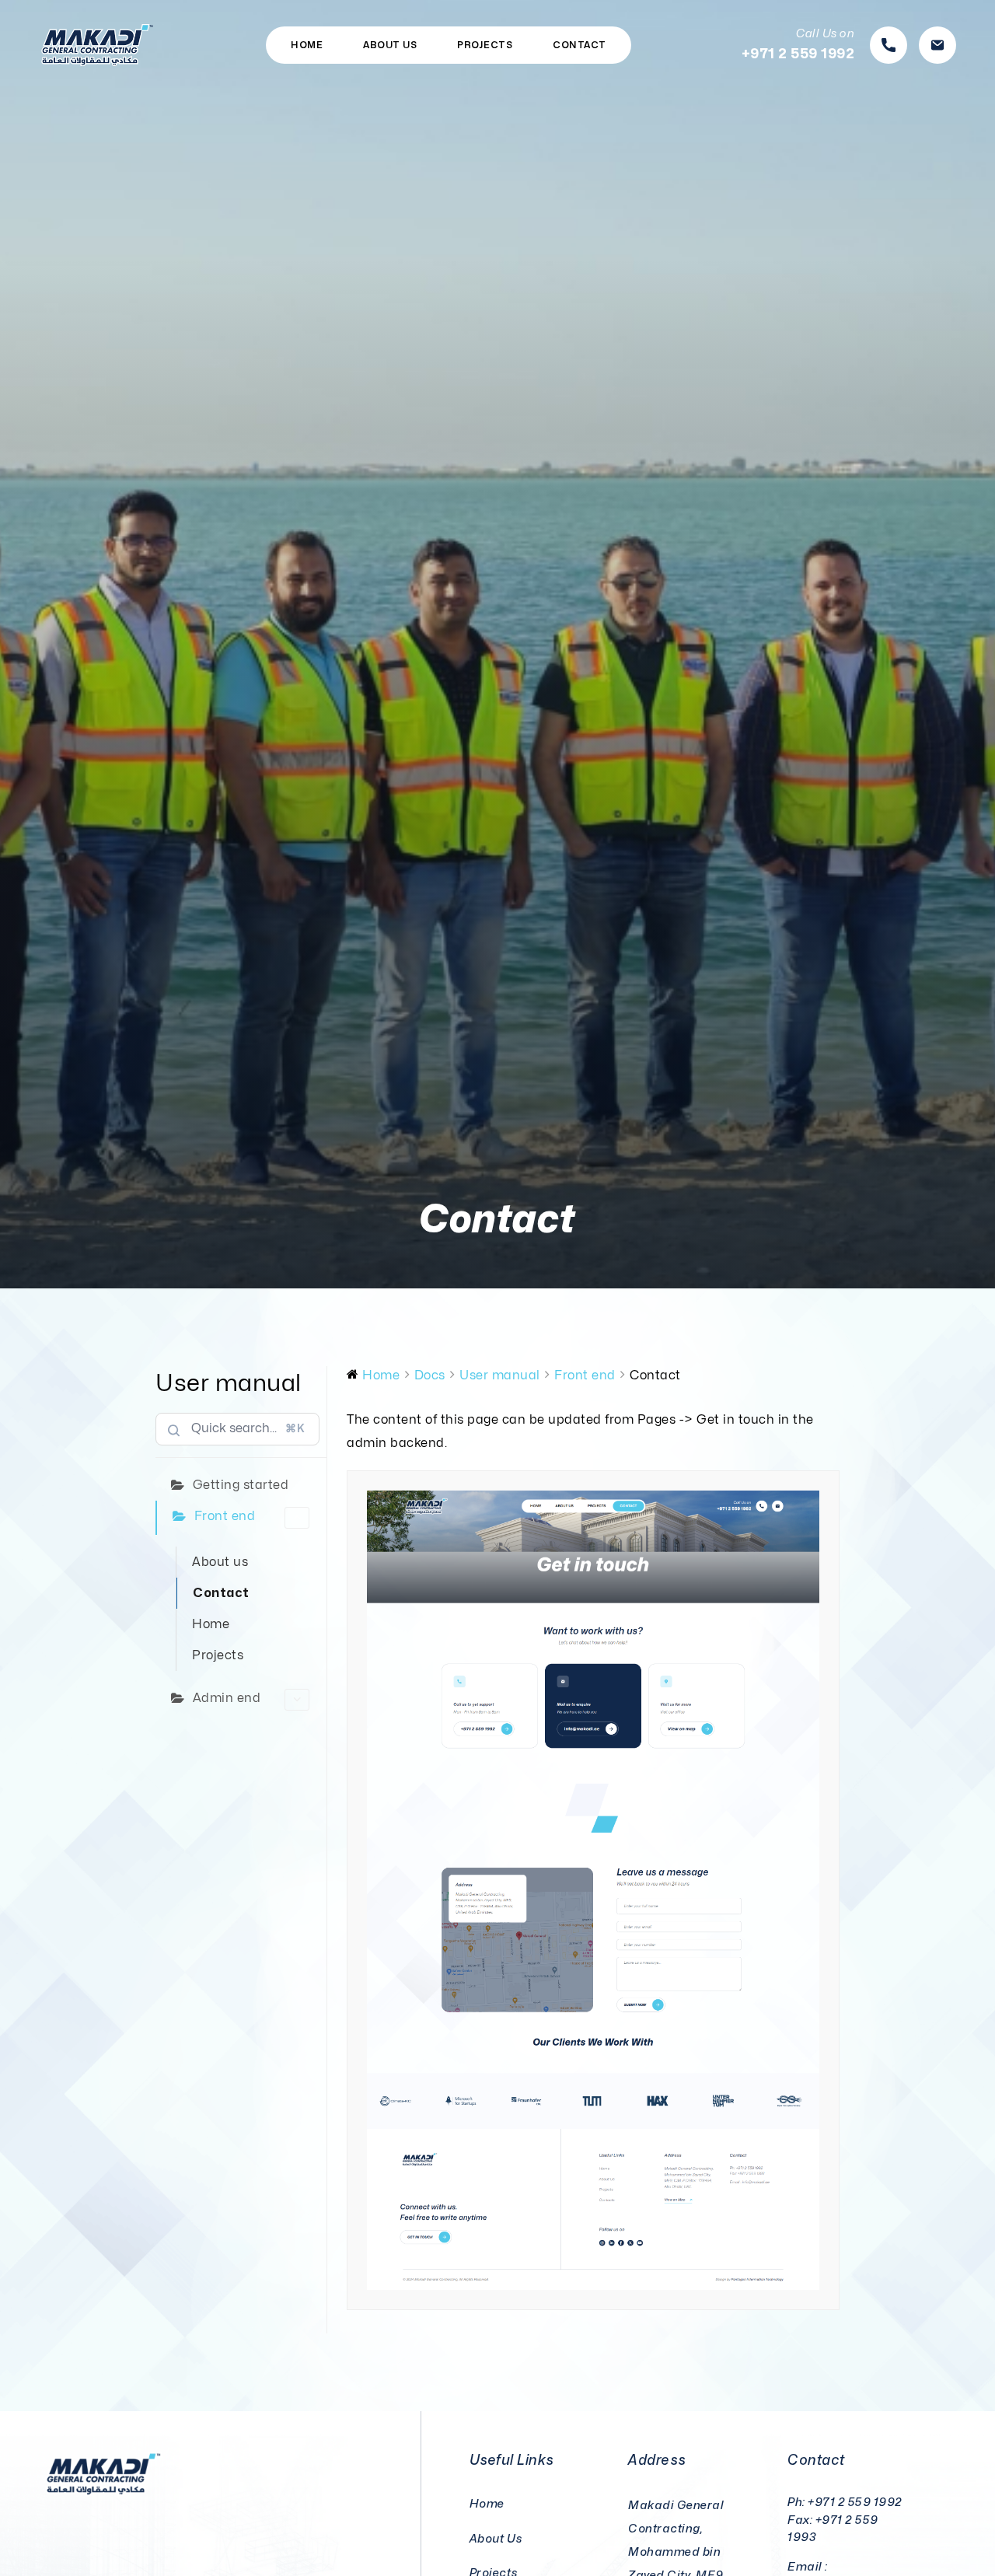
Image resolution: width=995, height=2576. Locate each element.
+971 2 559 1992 (855, 2503)
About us (220, 1562)
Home (307, 45)
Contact (580, 45)
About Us (390, 45)
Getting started (241, 1485)
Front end (225, 1516)
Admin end (227, 1698)
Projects (485, 45)
